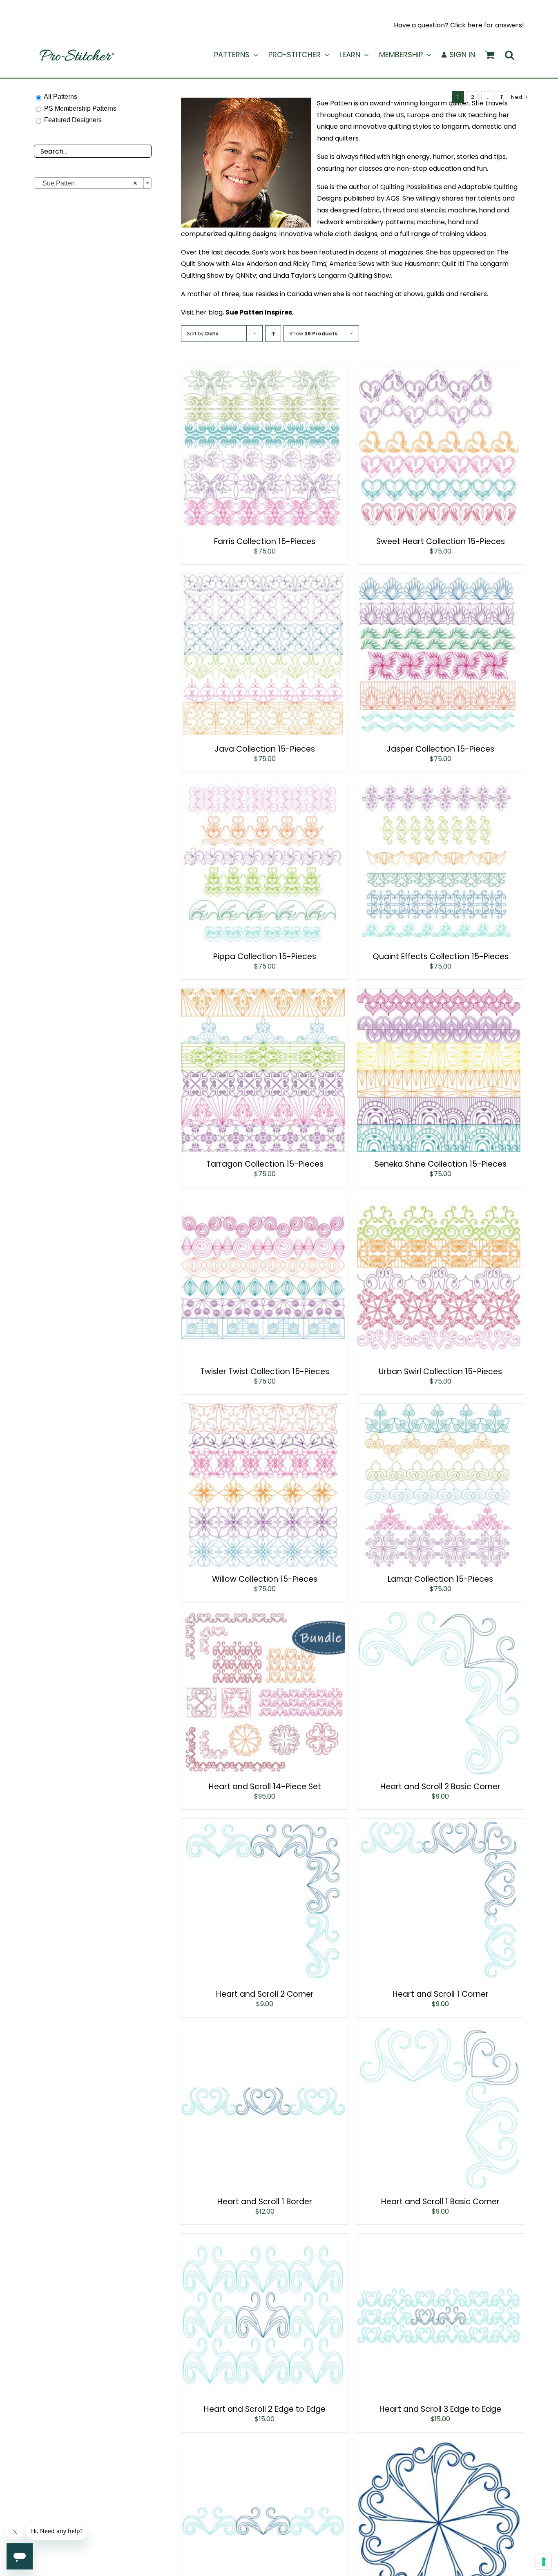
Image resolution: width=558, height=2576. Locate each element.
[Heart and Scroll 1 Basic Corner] (439, 2032)
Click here (466, 25)
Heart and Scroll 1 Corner (441, 1994)
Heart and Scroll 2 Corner (265, 1994)
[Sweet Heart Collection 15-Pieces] (439, 372)
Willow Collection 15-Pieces (265, 1579)
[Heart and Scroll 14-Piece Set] (263, 1617)
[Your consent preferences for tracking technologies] (544, 2562)
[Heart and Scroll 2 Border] (263, 2447)
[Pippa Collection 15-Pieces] (263, 787)
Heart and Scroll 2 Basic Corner (440, 1787)
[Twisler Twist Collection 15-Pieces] (263, 1202)
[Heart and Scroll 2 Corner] (263, 1824)
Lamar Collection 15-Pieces (440, 1579)
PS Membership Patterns (80, 108)
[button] (509, 55)
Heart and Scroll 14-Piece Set (265, 1787)
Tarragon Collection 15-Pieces (265, 1164)
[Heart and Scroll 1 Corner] (439, 1824)
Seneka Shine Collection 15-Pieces (441, 1164)
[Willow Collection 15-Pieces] (263, 1409)
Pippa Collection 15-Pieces (265, 957)
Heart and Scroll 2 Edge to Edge (265, 2409)
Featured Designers (73, 120)
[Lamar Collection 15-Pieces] (439, 1409)
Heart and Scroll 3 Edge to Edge (440, 2409)
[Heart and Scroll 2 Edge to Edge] (263, 2239)
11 (502, 97)
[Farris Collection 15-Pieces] (263, 372)
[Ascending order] (273, 334)
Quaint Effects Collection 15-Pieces (441, 957)
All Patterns (60, 97)
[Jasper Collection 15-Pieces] (439, 579)
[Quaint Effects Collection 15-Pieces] (439, 787)
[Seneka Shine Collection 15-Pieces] (439, 994)
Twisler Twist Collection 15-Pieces (265, 1372)
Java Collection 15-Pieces (265, 749)
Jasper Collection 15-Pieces (440, 749)
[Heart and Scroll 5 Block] (439, 2447)
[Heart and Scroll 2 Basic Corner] (439, 1617)
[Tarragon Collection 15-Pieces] (263, 994)
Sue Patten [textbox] (87, 183)
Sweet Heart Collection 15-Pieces (441, 541)
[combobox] (93, 183)
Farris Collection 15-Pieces (265, 541)
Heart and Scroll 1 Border (265, 2202)
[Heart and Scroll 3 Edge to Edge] (439, 2239)
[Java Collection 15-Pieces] (263, 579)
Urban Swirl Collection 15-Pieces (440, 1372)
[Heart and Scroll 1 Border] (263, 2032)
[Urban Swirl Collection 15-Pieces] (439, 1202)
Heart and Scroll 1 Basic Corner (440, 2202)
